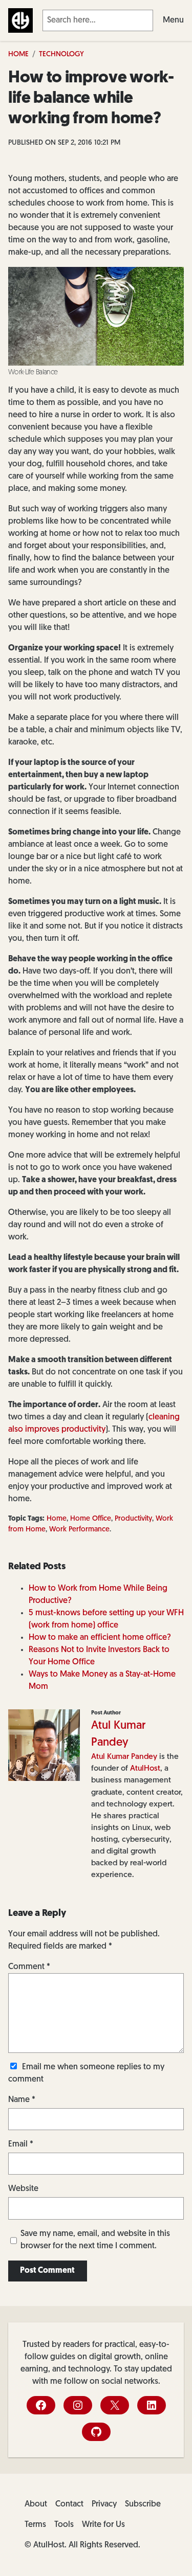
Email (21, 2144)
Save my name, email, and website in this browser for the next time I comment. (95, 2240)
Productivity (133, 1519)
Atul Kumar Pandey (124, 1757)
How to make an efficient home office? (100, 1638)
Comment (29, 1967)
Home (18, 54)
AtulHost (145, 1769)
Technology (61, 54)
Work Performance (79, 1530)
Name (22, 2100)
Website (23, 2189)
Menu (173, 20)
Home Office (91, 1519)
